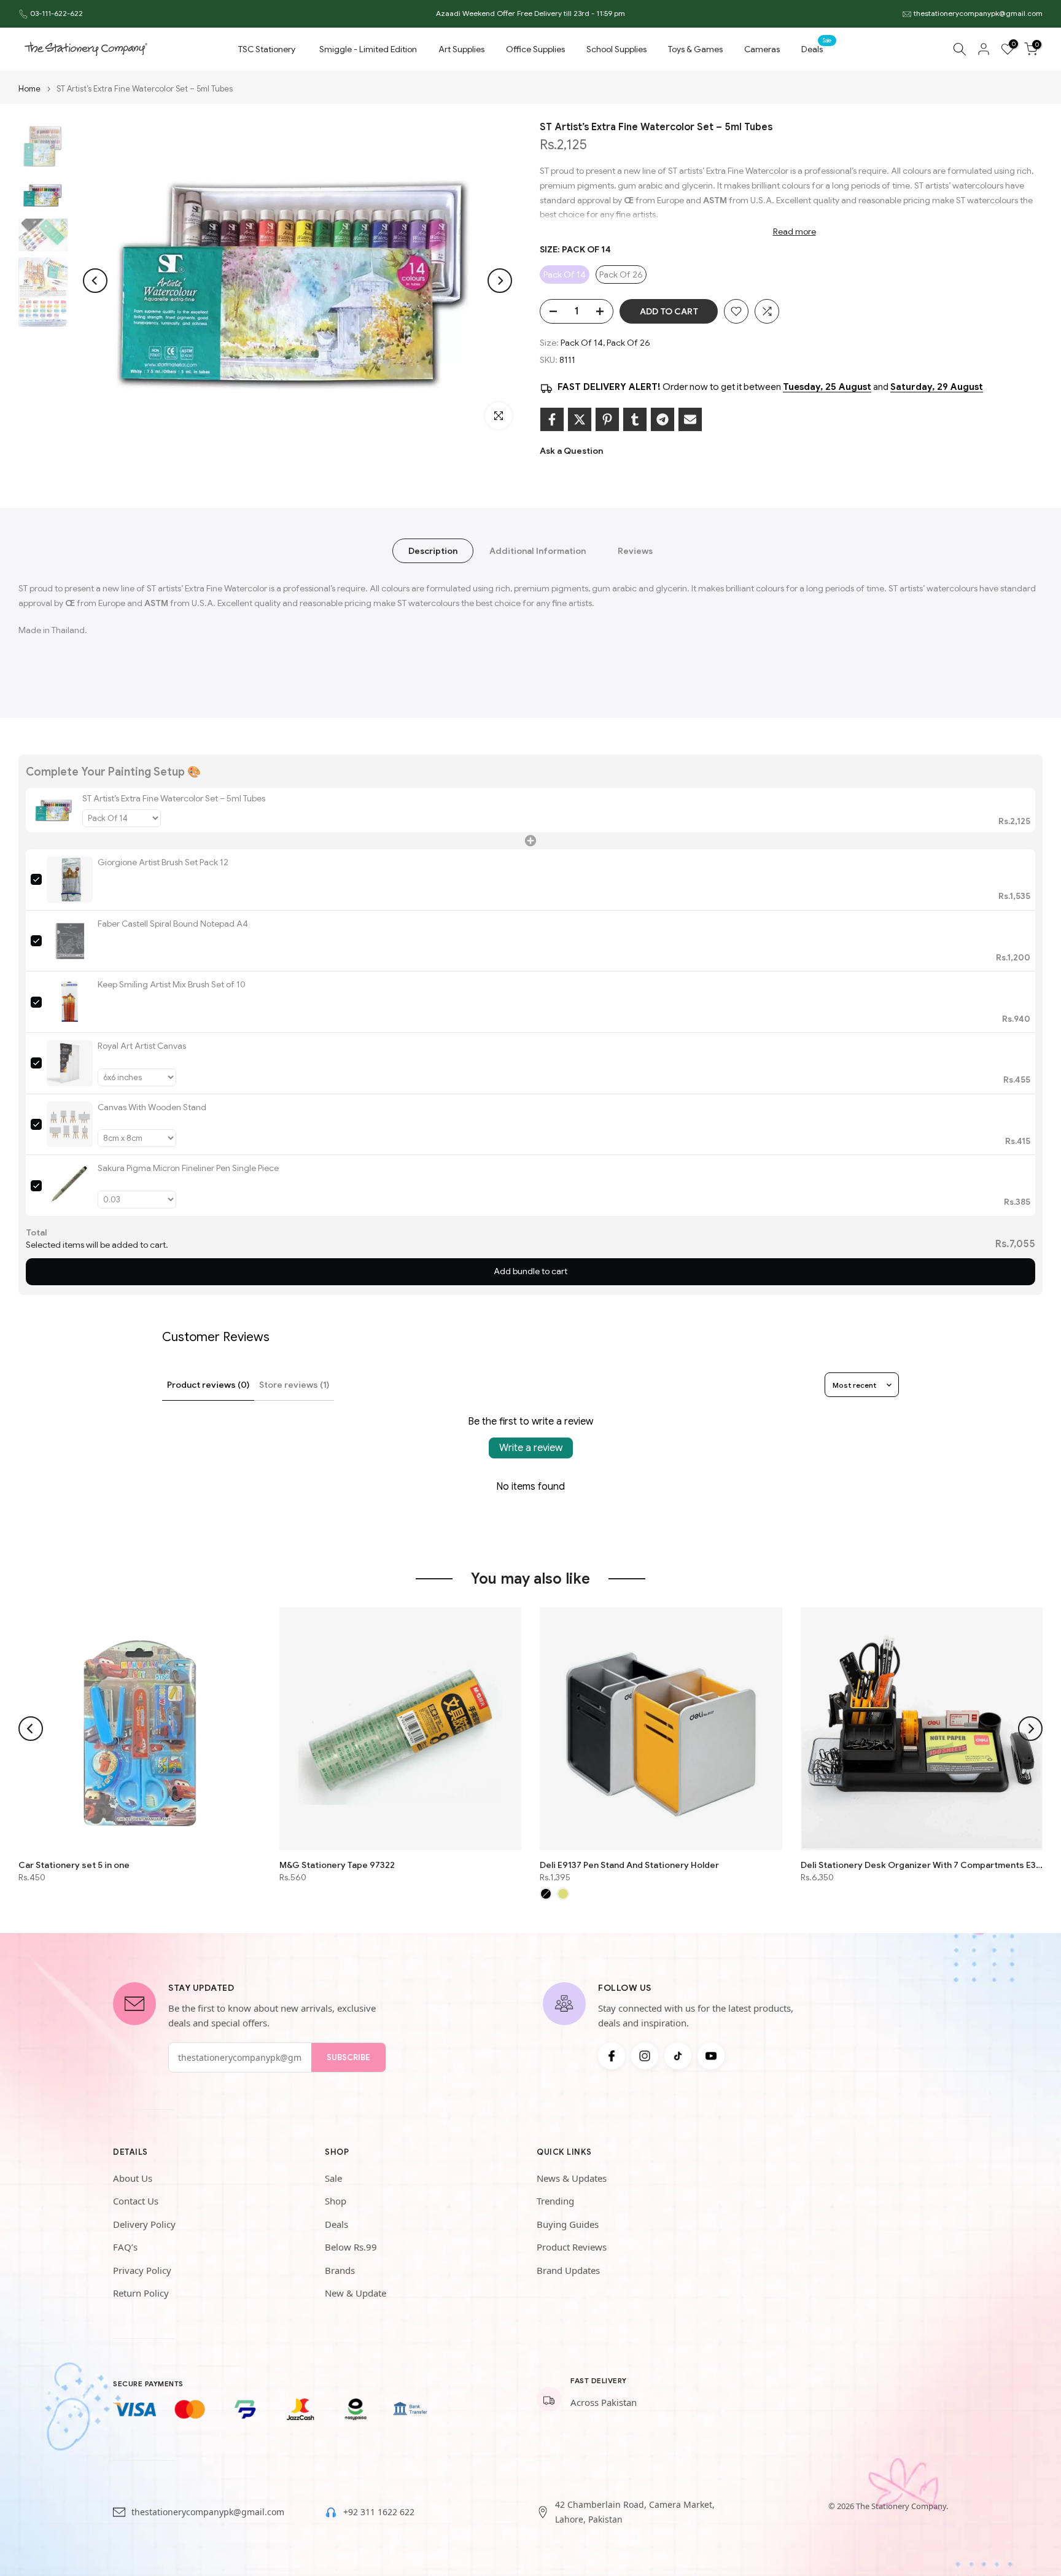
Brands (340, 2270)
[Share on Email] (690, 419)
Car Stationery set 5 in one (74, 1864)
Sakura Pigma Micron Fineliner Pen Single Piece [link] (188, 1168)
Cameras (762, 49)
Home (29, 89)
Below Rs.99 (351, 2247)
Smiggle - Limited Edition (368, 49)
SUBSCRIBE (348, 2057)
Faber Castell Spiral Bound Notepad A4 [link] (173, 924)
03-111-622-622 (56, 13)
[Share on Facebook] (552, 419)
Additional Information (538, 551)
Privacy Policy (142, 2270)
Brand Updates (568, 2270)
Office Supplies (535, 49)
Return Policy (141, 2293)
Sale (333, 2178)
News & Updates (572, 2178)
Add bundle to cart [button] (530, 1271)
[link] (54, 810)
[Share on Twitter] (580, 419)
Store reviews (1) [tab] (294, 1385)
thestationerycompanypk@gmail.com (978, 13)
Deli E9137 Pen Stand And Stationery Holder (629, 1864)
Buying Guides (568, 2224)
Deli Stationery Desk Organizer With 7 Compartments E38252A (922, 1864)
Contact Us (136, 2201)
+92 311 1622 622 (379, 2512)
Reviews (635, 551)
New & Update (356, 2293)
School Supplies (616, 49)
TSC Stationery (267, 49)
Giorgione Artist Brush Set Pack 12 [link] (163, 862)
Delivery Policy (144, 2224)
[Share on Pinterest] (607, 419)
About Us (133, 2178)
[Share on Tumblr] (635, 419)
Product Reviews (572, 2247)
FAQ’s (125, 2247)
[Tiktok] (678, 2056)
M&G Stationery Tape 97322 (337, 1864)
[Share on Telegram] (663, 419)
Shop (336, 2201)
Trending (555, 2201)
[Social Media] (612, 2056)
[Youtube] (711, 2056)
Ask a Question (571, 451)
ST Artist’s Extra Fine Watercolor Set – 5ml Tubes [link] (174, 798)
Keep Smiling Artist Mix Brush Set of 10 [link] (172, 984)
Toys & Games (695, 49)
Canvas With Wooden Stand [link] (152, 1107)
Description (433, 551)
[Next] (500, 281)
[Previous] (95, 281)
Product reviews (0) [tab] (208, 1385)
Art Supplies (461, 49)
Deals (817, 48)
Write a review (531, 1448)
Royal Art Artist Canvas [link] (142, 1046)
